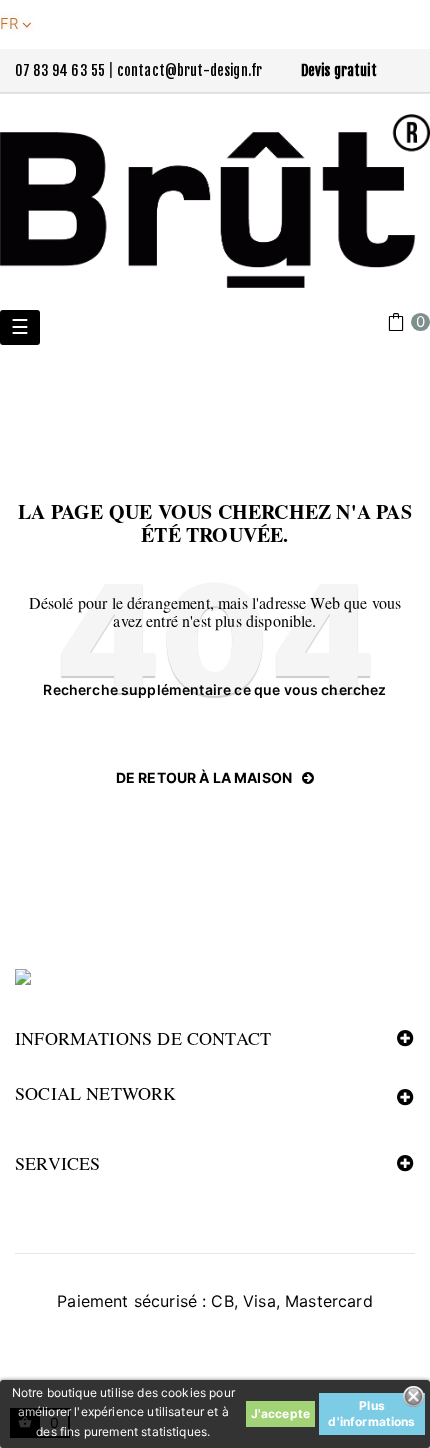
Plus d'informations (371, 1413)
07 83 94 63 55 (60, 70)
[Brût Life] (215, 201)
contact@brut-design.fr (190, 70)
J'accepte (280, 1413)
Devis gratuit (339, 70)
